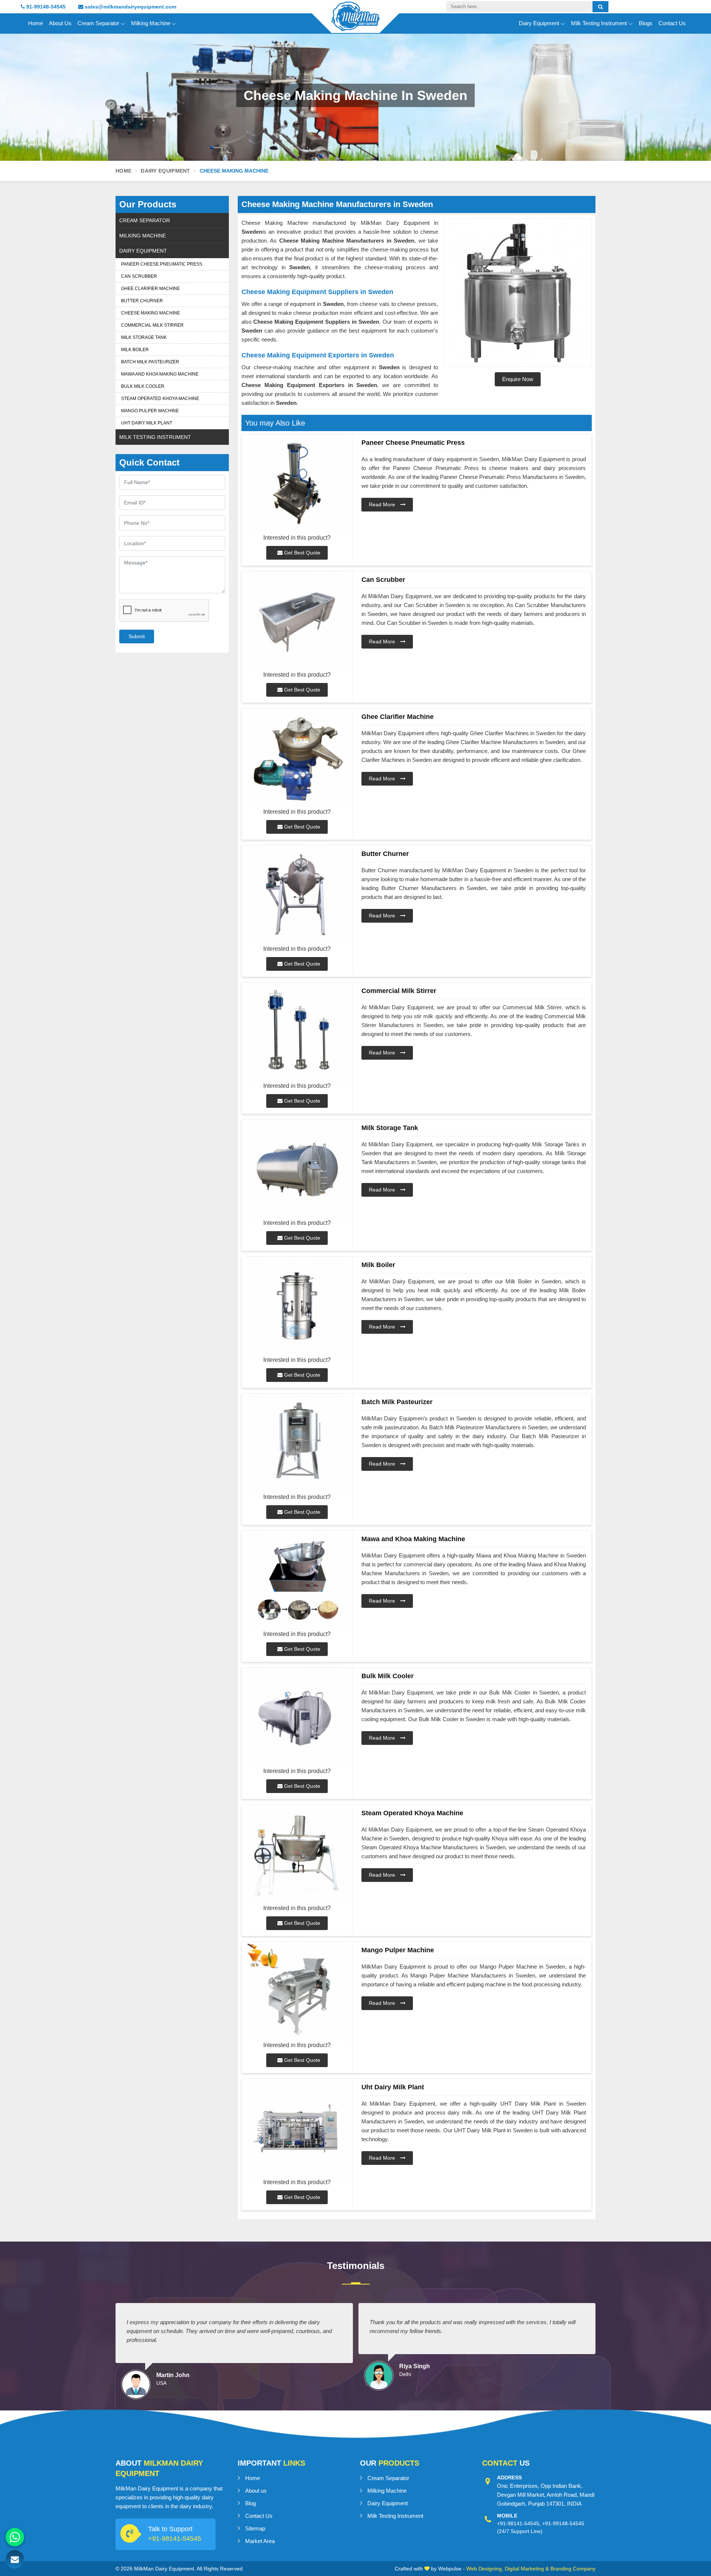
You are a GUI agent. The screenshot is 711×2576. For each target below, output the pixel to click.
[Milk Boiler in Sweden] (297, 1306)
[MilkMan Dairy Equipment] (355, 23)
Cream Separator (98, 23)
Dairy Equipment (539, 23)
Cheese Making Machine (151, 313)
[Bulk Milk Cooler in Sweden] (297, 1717)
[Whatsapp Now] (15, 2537)
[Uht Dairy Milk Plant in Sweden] (297, 2128)
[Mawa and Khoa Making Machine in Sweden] (297, 1580)
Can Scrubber (139, 276)
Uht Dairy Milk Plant (147, 423)
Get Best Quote (301, 553)
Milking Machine (151, 23)
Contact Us (672, 23)
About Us (60, 23)
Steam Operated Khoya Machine (160, 399)
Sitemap (255, 2528)
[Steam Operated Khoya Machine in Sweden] (297, 1854)
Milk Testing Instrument (599, 23)
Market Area (260, 2541)
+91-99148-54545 (563, 2523)
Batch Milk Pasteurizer (150, 362)
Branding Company (573, 2569)
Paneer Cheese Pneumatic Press (162, 264)
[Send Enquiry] (15, 2559)
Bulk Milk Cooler (143, 386)
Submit (137, 636)
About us (256, 2491)
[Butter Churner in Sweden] (297, 895)
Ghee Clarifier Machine (151, 289)
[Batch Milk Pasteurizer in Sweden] (297, 1443)
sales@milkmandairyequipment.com (130, 7)
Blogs (646, 23)
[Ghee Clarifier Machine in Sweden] (297, 758)
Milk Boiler (135, 350)
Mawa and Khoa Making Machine (160, 374)
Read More (383, 504)
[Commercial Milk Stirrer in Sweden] (297, 1032)
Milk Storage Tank (144, 337)
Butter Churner (142, 301)
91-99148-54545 (45, 7)
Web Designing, (485, 2569)
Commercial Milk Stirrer (152, 325)
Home (36, 23)
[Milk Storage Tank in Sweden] (297, 1169)
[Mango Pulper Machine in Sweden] (297, 1991)
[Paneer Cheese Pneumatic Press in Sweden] (297, 484)
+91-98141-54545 (175, 2539)
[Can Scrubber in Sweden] (297, 621)
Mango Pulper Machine (150, 411)
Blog (251, 2503)
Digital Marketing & (527, 2569)
